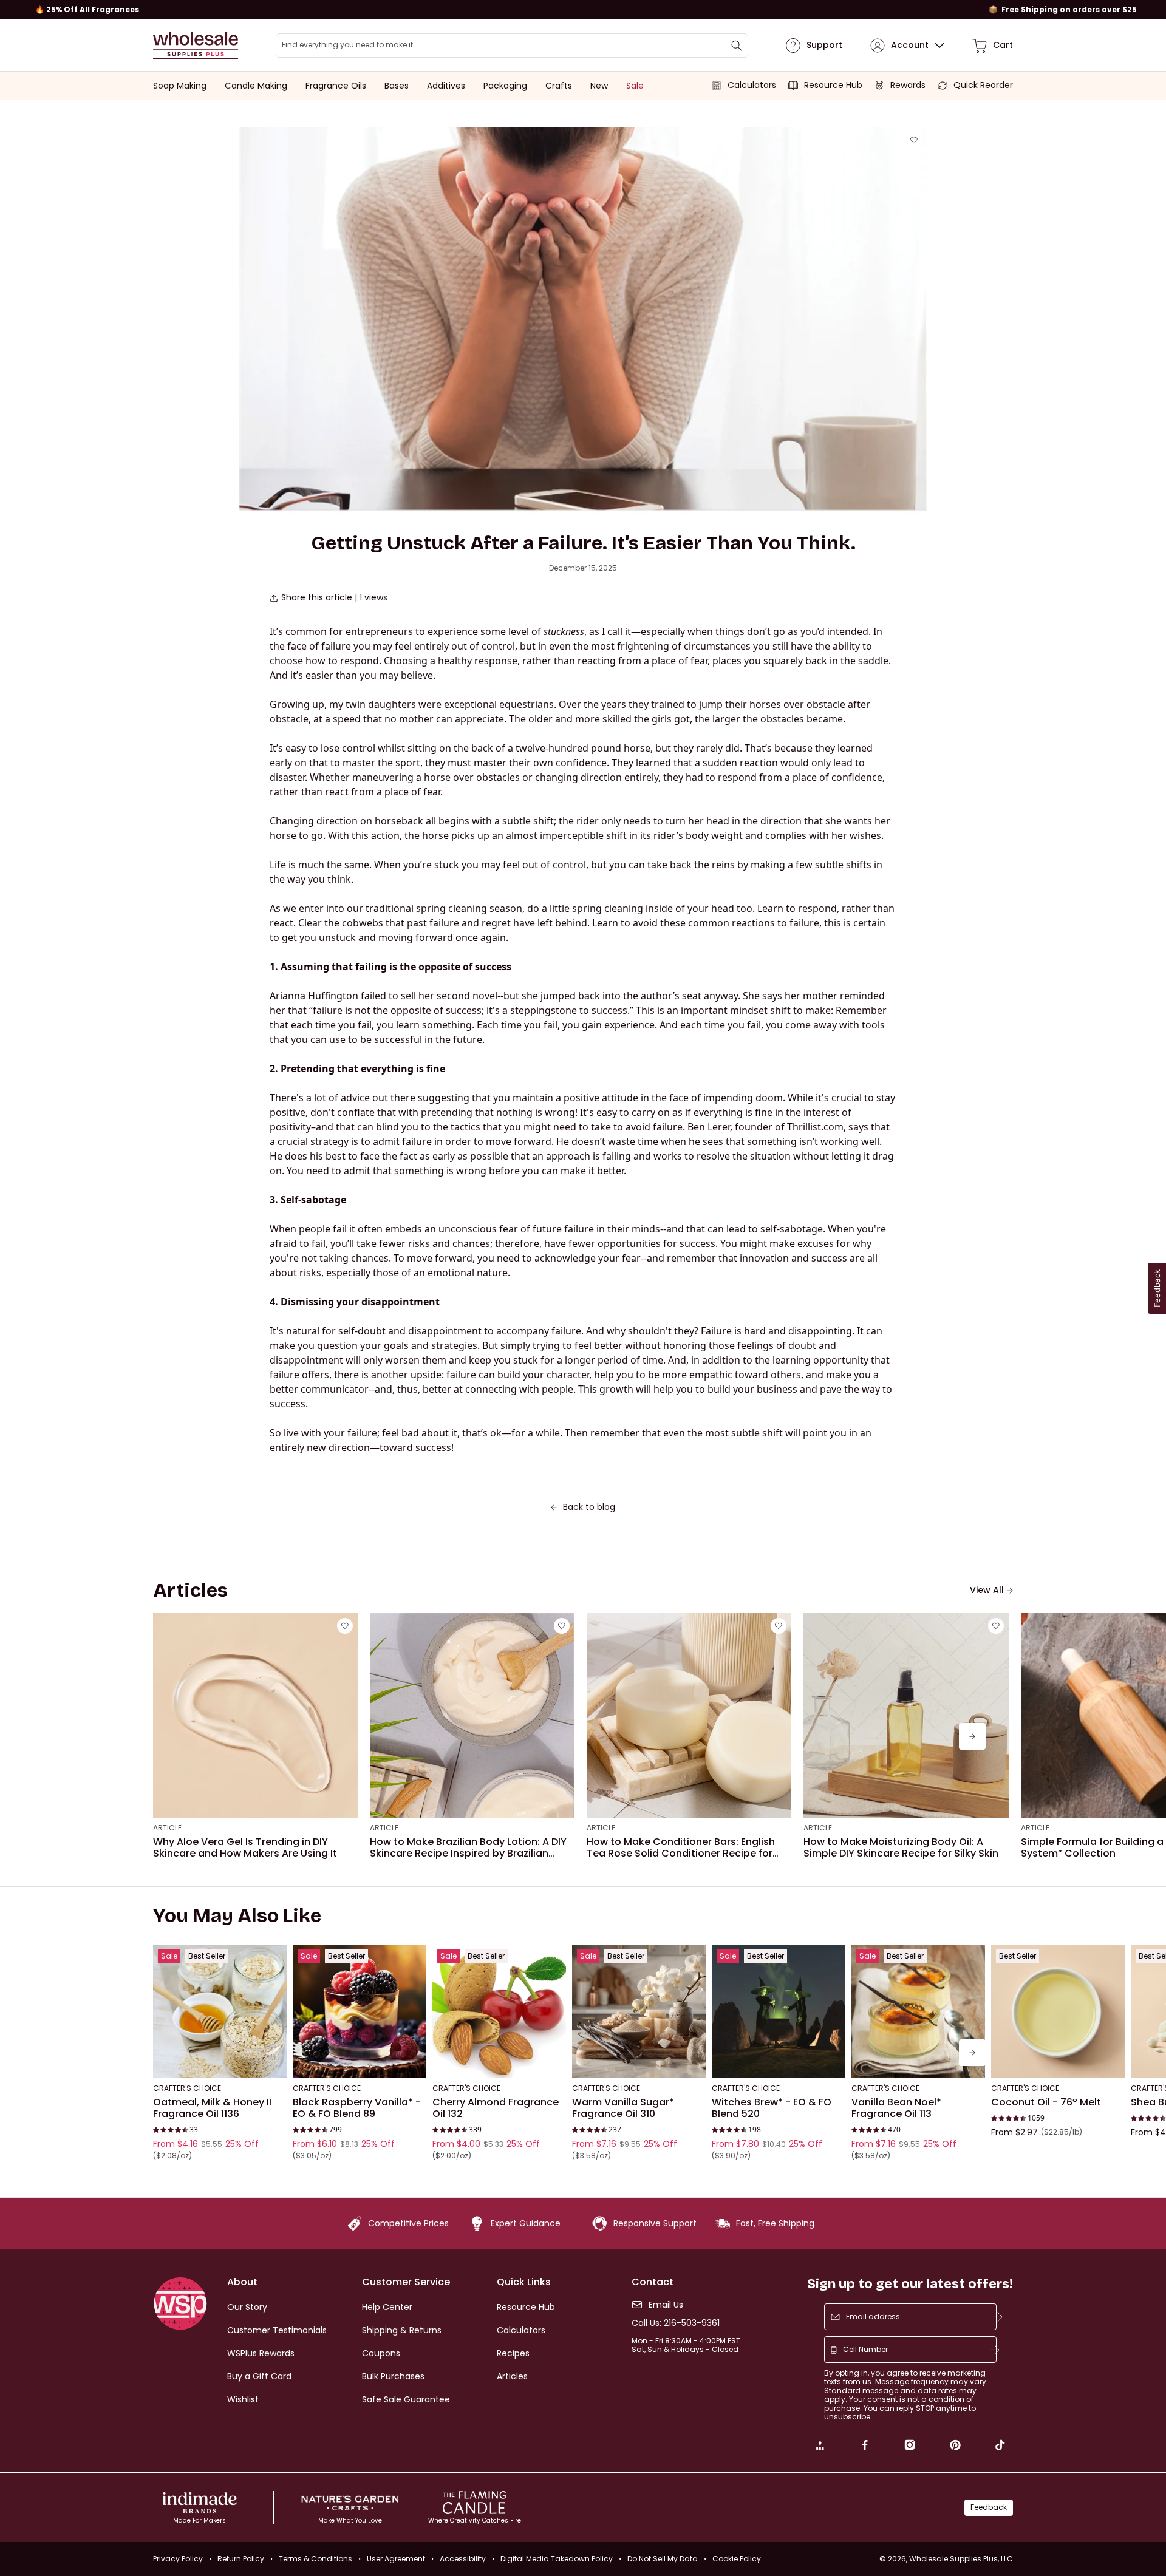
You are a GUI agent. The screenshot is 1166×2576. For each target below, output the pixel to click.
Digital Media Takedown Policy (557, 2559)
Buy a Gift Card (259, 2376)
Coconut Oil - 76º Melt (1046, 2102)
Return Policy (241, 2559)
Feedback (989, 2507)
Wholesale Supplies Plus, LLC (961, 2559)
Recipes (513, 2353)
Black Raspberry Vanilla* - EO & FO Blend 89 (357, 2108)
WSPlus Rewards (261, 2353)
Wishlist (243, 2399)
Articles (512, 2376)
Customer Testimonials (277, 2330)
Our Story (247, 2307)
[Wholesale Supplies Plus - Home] (196, 45)
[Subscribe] (998, 2317)
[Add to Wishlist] (914, 140)
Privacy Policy (178, 2559)
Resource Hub (526, 2307)
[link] (820, 2447)
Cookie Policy (737, 2559)
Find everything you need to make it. (348, 45)
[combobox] (512, 46)
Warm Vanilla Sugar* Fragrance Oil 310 (623, 2108)
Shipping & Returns (402, 2330)
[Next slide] (972, 1736)
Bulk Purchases (393, 2376)
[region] (583, 10)
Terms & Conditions (315, 2559)
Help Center (387, 2307)
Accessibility (463, 2559)
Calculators (521, 2330)
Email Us (666, 2305)
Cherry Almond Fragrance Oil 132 (496, 2108)
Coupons (381, 2353)
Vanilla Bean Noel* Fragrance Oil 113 (896, 2108)
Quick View (220, 2062)
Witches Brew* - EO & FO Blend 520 (772, 2108)
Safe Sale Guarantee (406, 2399)
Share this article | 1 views (334, 598)
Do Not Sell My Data (663, 2559)
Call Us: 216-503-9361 (676, 2323)
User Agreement (396, 2559)
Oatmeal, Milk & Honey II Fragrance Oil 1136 (212, 2108)
